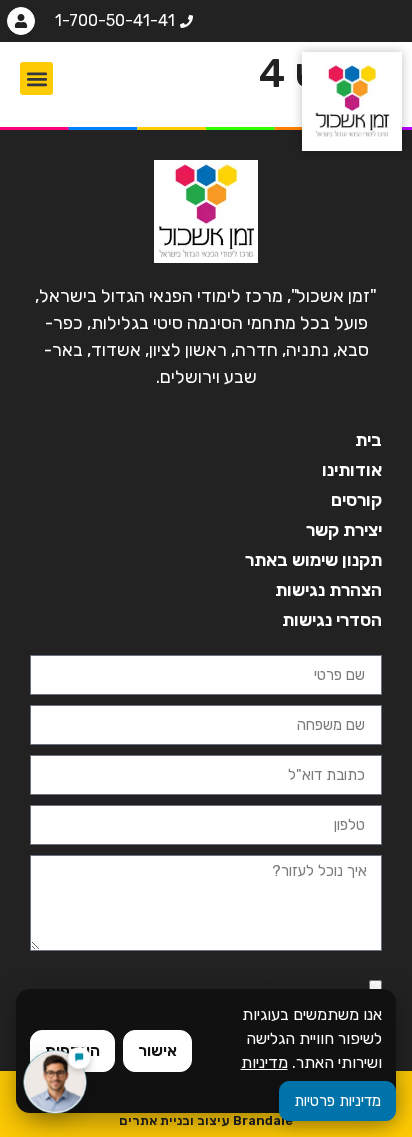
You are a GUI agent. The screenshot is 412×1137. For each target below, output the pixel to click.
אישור (157, 1050)
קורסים (356, 500)
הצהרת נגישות (328, 590)
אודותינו (352, 470)
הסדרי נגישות (332, 620)
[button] (36, 78)
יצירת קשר (344, 530)
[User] (21, 21)
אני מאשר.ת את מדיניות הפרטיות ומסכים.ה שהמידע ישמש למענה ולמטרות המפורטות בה (195, 987)
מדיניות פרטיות (337, 1101)
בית (368, 440)
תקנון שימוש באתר (313, 560)
